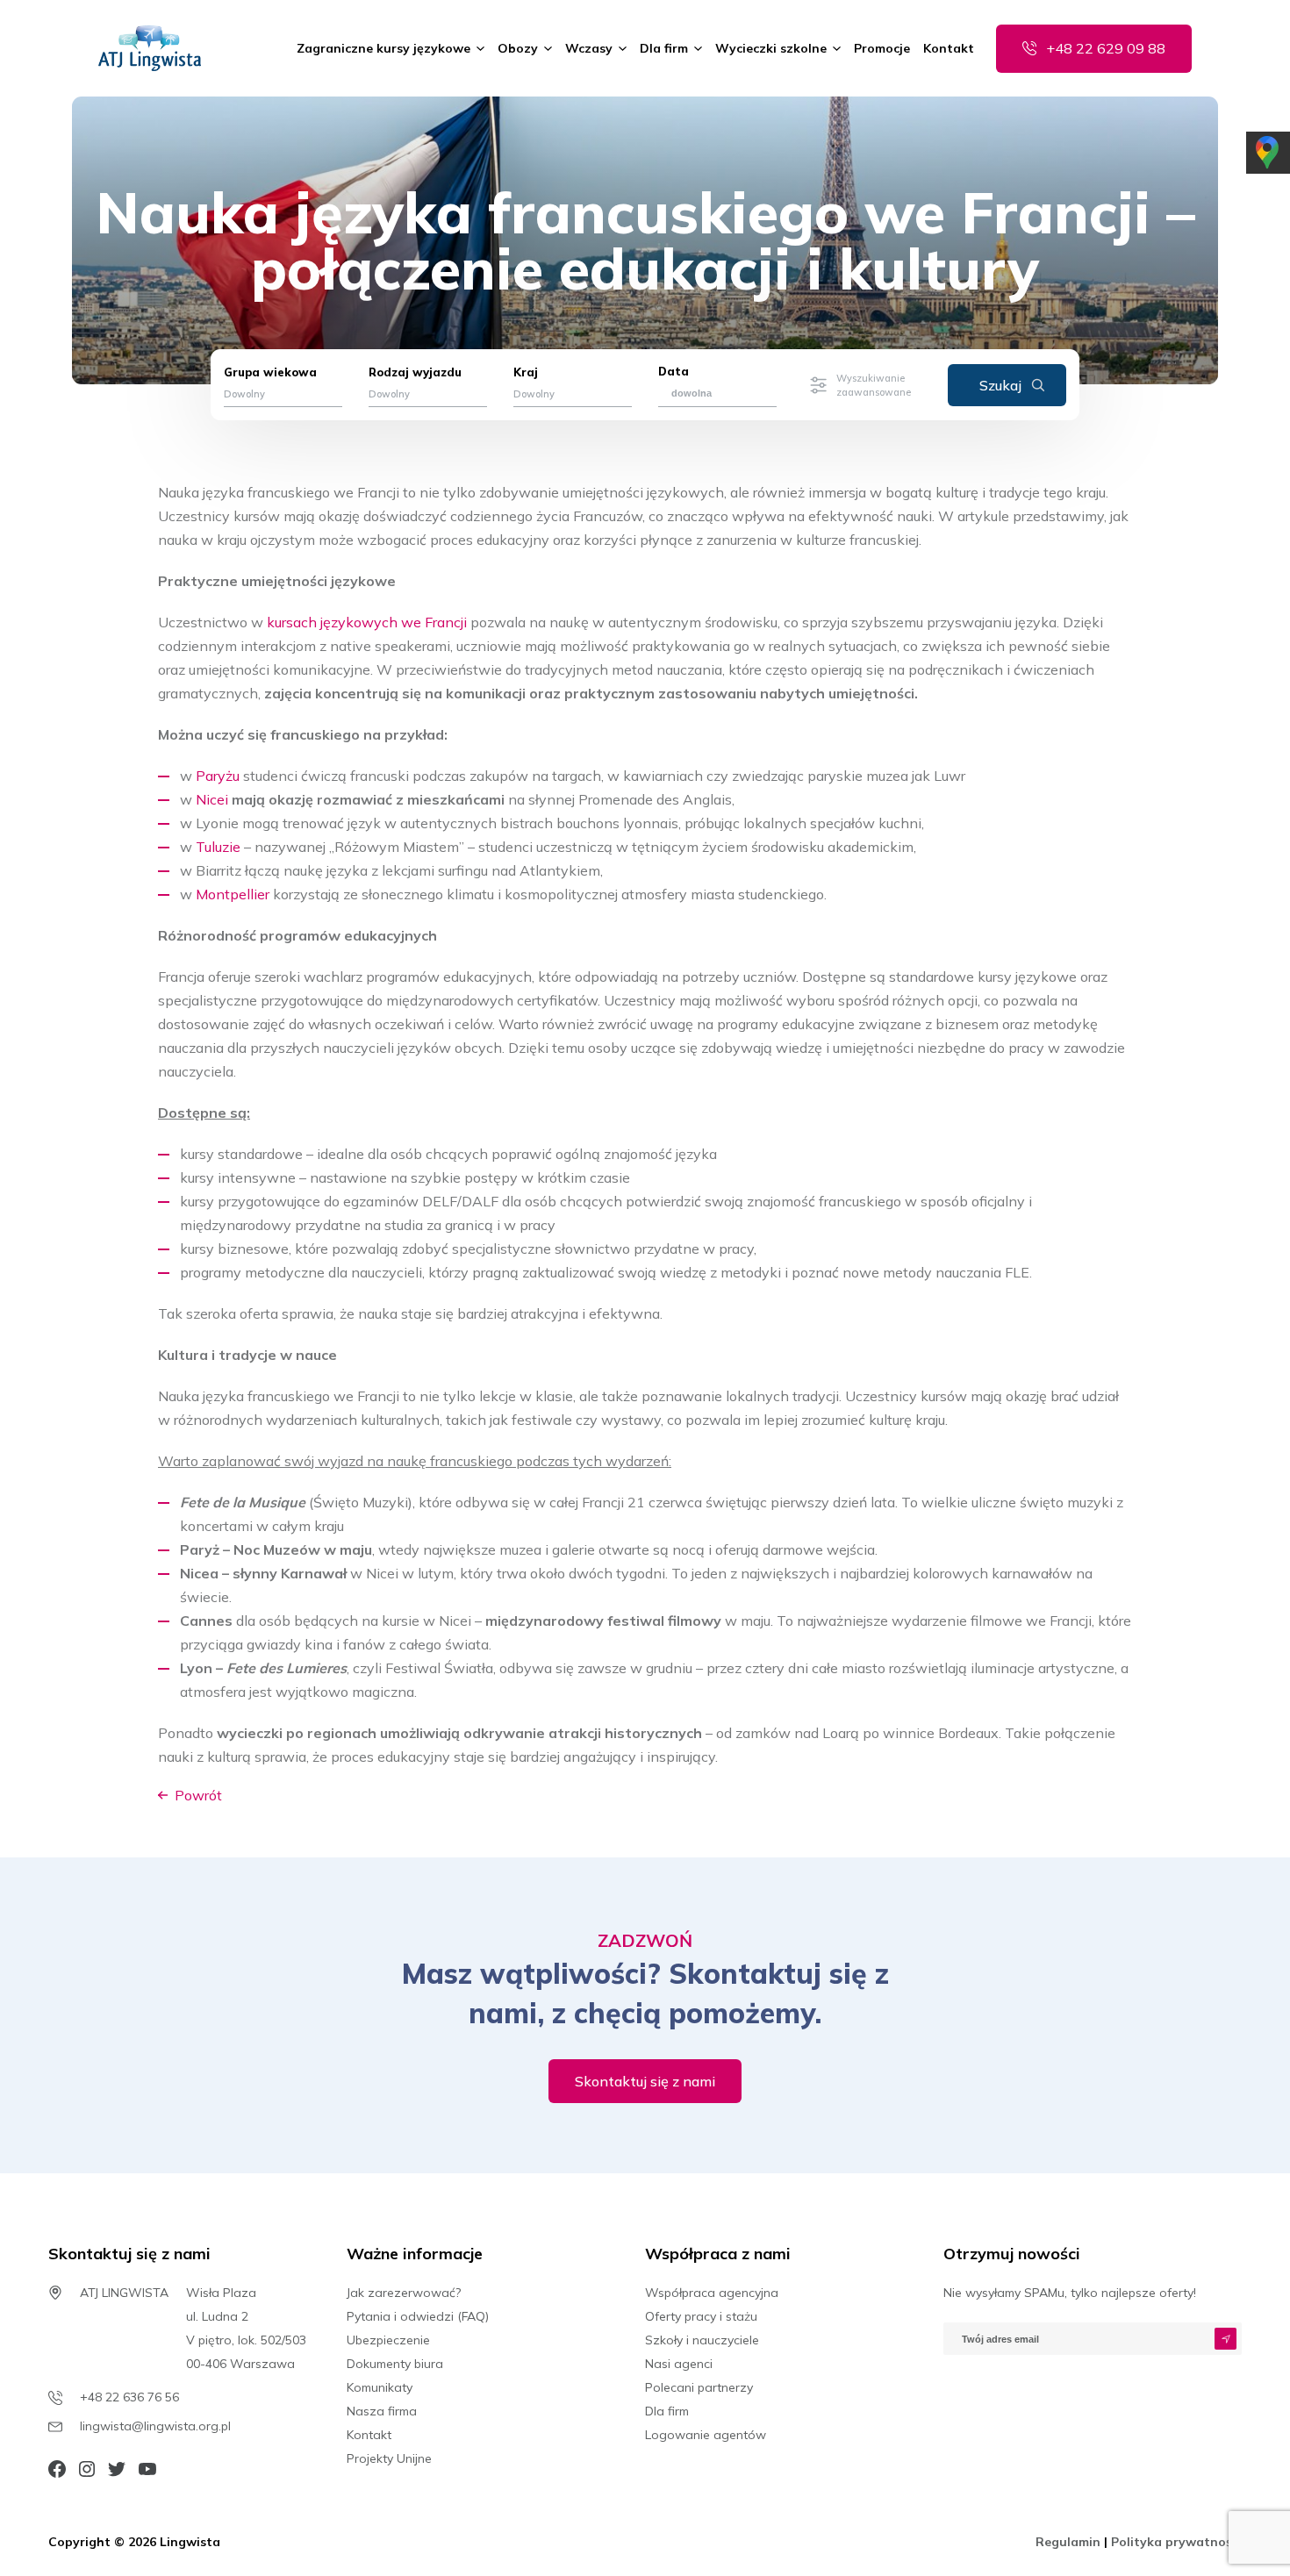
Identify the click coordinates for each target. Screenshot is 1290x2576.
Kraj (526, 372)
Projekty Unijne (389, 2458)
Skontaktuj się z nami (645, 2081)
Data (674, 371)
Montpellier (233, 894)
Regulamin (1070, 2542)
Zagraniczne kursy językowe (383, 48)
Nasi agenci (679, 2364)
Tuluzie (218, 847)
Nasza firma (382, 2411)
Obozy (518, 48)
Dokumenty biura (395, 2364)
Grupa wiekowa (270, 372)
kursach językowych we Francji (369, 622)
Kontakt (949, 48)
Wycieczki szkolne (771, 48)
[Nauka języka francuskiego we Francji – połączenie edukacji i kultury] (150, 48)
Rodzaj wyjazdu (415, 372)
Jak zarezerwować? (404, 2293)
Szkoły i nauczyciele (702, 2340)
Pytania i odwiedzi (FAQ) (418, 2316)
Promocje (882, 48)
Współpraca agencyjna (712, 2293)
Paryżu (218, 776)
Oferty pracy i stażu (701, 2316)
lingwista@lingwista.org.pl (155, 2426)
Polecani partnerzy (699, 2387)
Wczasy (589, 48)
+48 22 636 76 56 (129, 2397)
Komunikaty (380, 2387)
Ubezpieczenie (388, 2340)
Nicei (212, 799)
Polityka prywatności (1176, 2542)
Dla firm (664, 48)
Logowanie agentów (706, 2435)
